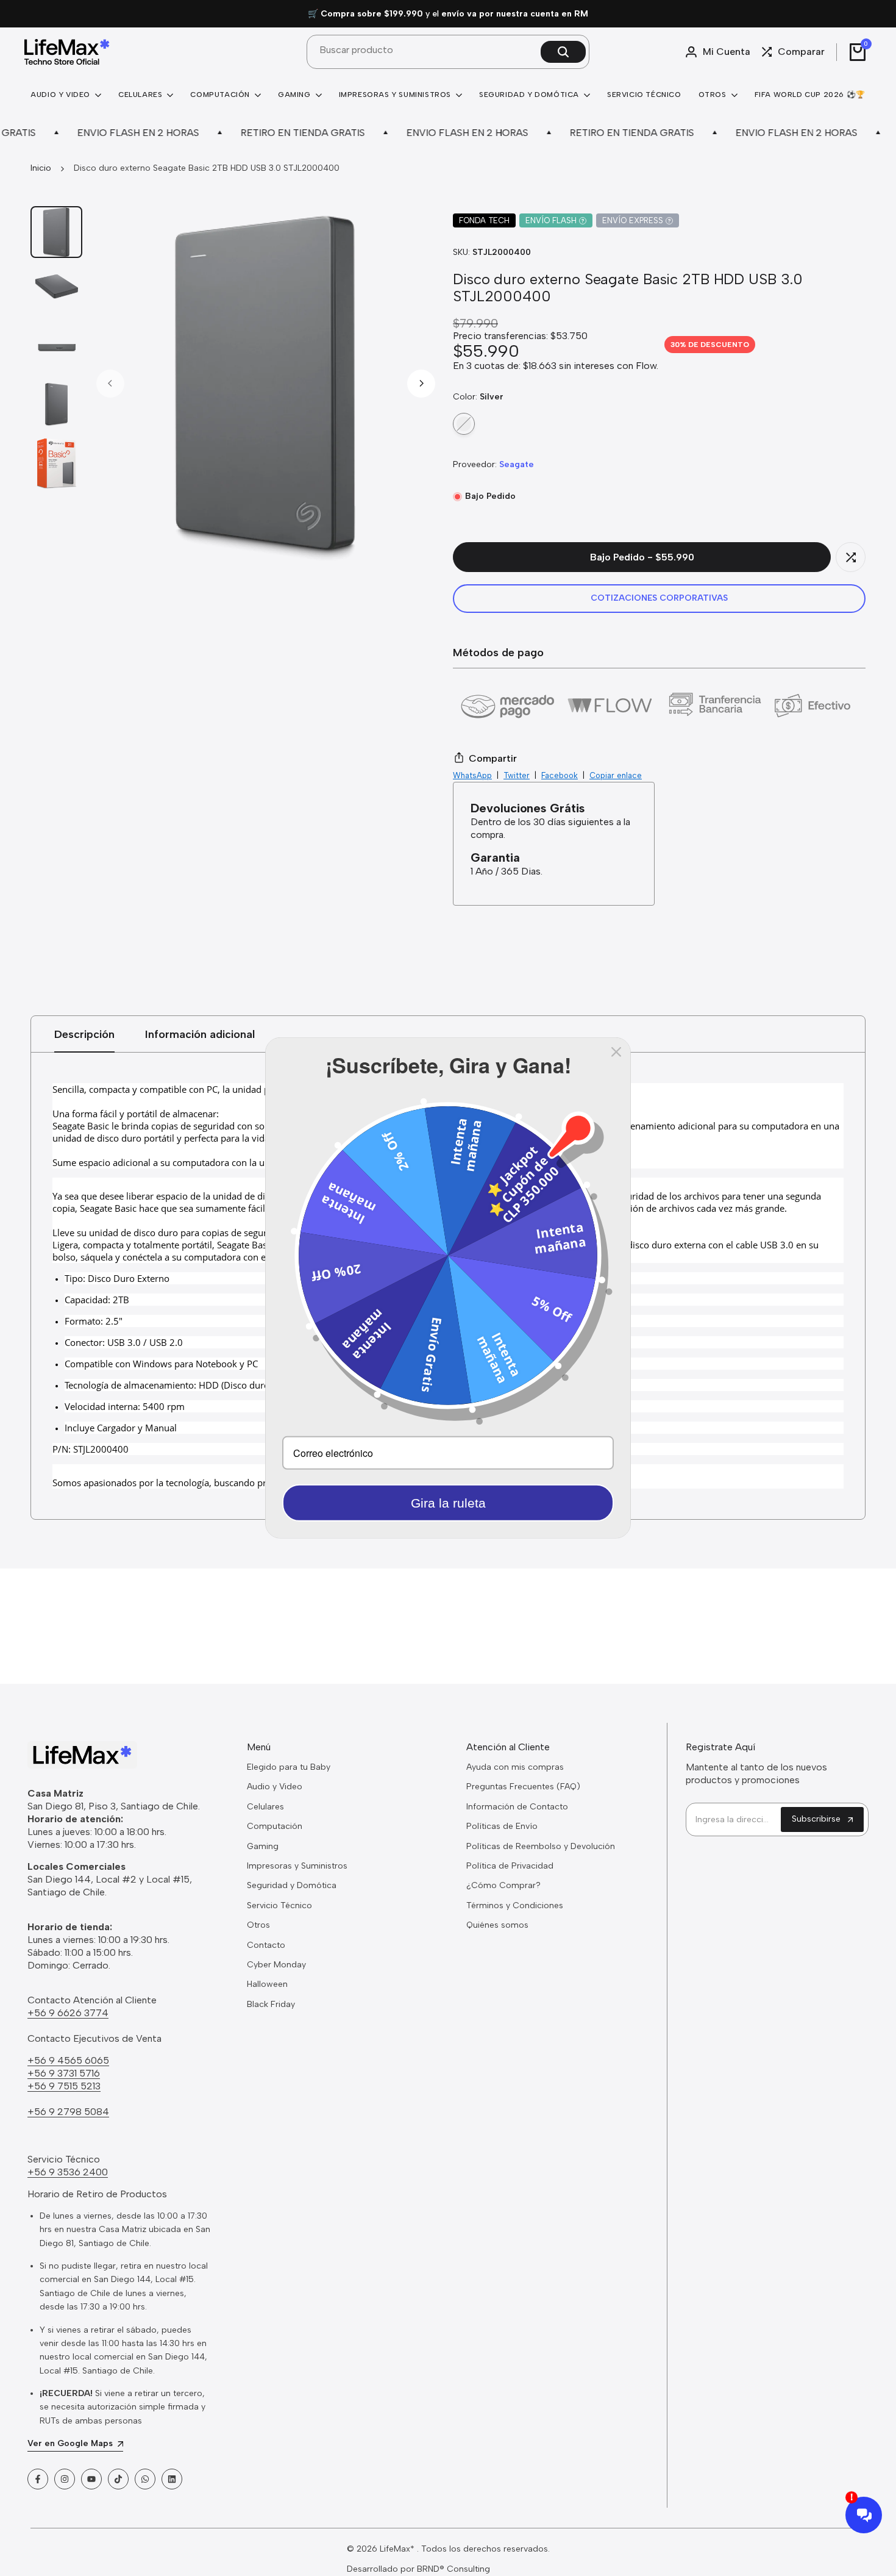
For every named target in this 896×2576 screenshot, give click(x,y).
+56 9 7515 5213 (64, 2086)
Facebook (560, 775)
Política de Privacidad (510, 1866)
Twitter (517, 775)
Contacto (266, 1945)
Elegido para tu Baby (289, 1767)
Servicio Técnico (279, 1905)
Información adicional (200, 1034)
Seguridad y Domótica (292, 1885)
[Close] (616, 1052)
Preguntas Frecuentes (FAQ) (523, 1787)
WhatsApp (472, 775)
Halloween (267, 1984)
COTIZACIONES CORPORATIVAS (659, 598)
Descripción (84, 1034)
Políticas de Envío (502, 1826)
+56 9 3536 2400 (68, 2172)
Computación (275, 1826)
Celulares (265, 1807)
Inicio (41, 168)
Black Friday (271, 2004)
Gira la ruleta (448, 1503)
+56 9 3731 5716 (64, 2073)
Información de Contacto (517, 1807)
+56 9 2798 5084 (68, 2112)
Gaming (263, 1846)
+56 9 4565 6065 (68, 2060)
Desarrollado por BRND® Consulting (418, 2569)
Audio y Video (275, 1787)
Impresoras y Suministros (297, 1866)
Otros (258, 1925)
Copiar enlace (616, 775)
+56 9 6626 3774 (68, 2013)
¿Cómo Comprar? (503, 1885)
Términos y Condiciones (515, 1905)
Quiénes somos (497, 1925)
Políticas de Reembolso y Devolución (541, 1846)
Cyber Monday (276, 1965)
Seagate (517, 464)
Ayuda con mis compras (515, 1767)
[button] (851, 557)
